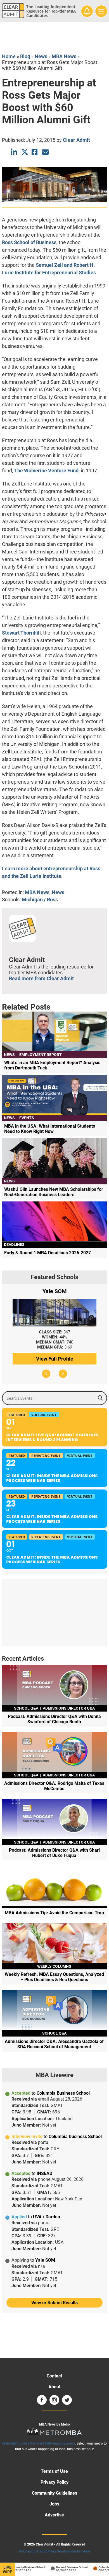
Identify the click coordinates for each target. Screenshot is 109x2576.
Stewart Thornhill (21, 633)
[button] (46, 1374)
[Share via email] (45, 152)
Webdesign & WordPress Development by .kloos (55, 2551)
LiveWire (7, 2570)
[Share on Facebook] (35, 152)
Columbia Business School (22, 2567)
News (41, 56)
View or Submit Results (54, 2303)
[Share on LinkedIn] (14, 152)
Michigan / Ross (40, 900)
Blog (25, 56)
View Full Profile (55, 1359)
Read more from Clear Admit (41, 978)
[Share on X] (25, 152)
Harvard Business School (66, 2567)
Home (9, 56)
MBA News (64, 56)
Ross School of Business (29, 242)
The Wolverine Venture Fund (46, 471)
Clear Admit (76, 140)
